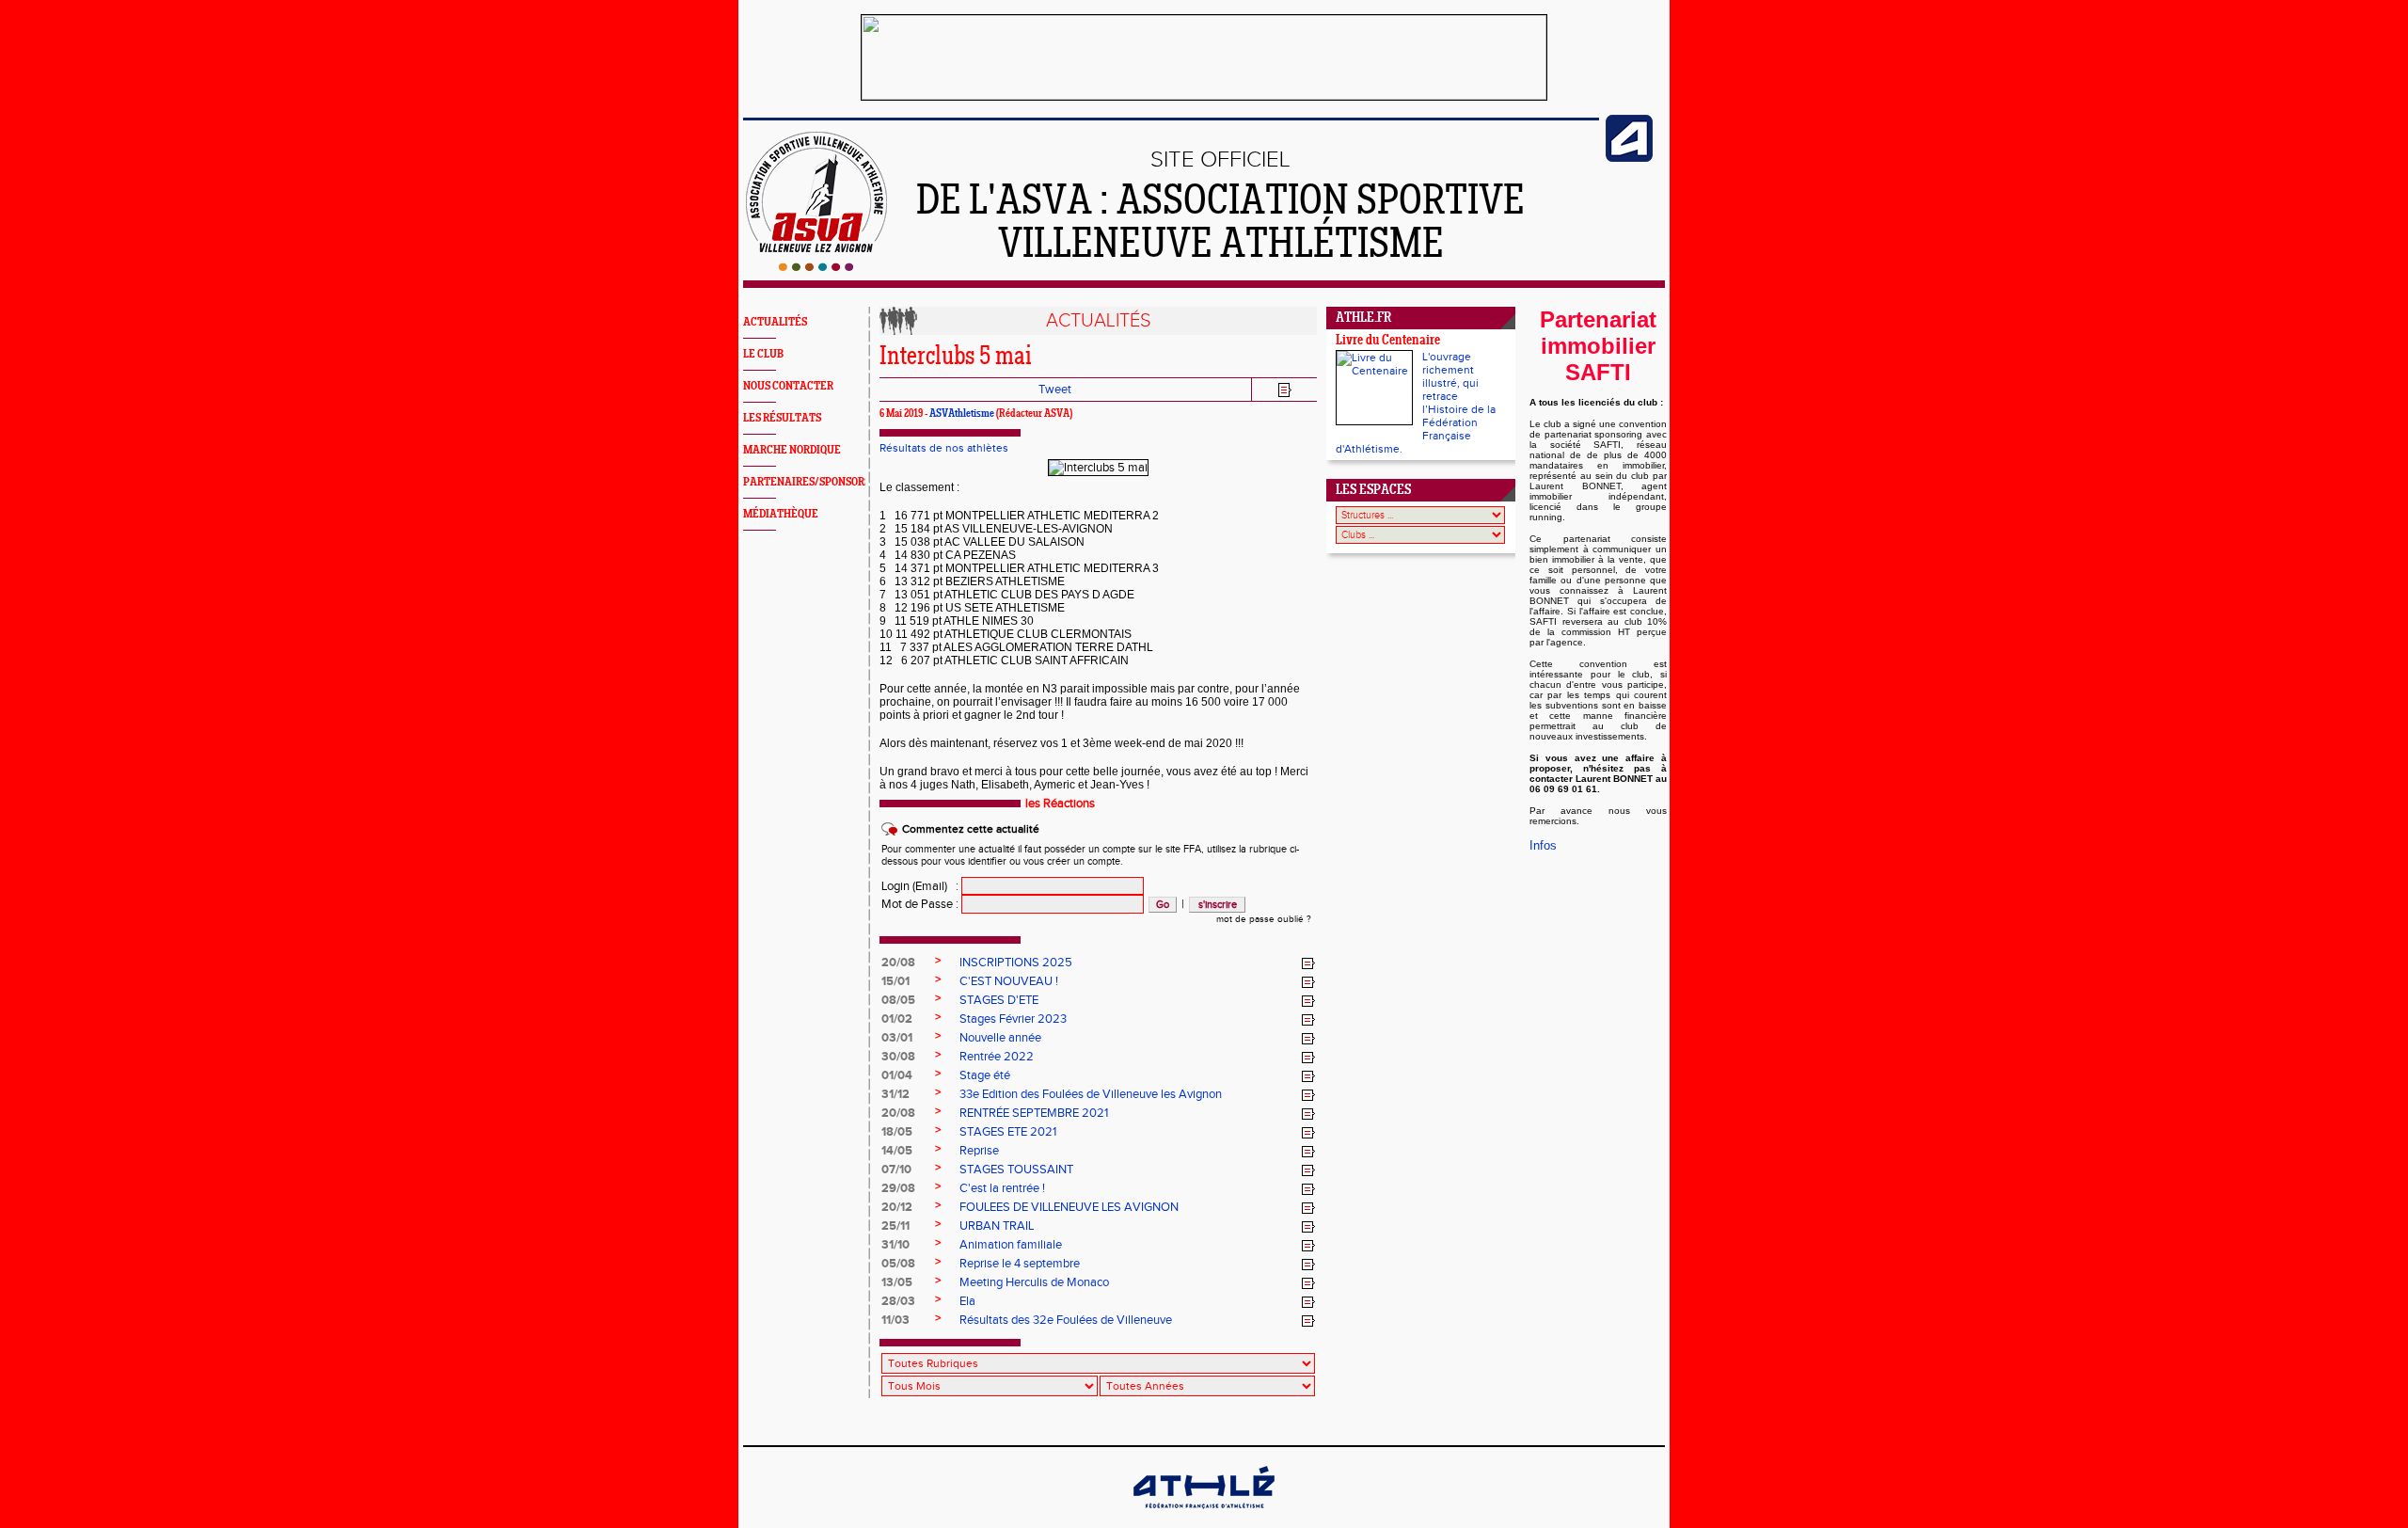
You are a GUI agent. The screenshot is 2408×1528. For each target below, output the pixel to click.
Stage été (985, 1075)
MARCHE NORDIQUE (792, 450)
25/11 (895, 1226)
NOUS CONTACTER (788, 386)
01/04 (897, 1075)
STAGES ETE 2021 (1008, 1132)
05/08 (898, 1264)
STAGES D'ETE (999, 1000)
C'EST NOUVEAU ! (1009, 981)
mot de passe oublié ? (1264, 919)
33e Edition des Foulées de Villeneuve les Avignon (1091, 1094)
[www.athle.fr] (1629, 158)
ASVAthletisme (962, 414)
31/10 (895, 1245)
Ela (967, 1301)
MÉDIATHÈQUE (781, 514)
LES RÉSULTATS (782, 418)
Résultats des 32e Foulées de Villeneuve (1066, 1320)
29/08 (898, 1188)
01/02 (897, 1019)
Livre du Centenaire (1388, 341)
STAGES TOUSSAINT (1016, 1170)
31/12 (895, 1094)
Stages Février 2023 (1013, 1019)
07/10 (896, 1170)
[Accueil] (816, 267)
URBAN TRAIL (997, 1226)
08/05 (898, 1000)
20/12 (897, 1207)
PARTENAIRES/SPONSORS (807, 482)
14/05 (897, 1151)
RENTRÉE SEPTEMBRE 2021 (1034, 1113)
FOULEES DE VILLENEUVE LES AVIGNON (1069, 1207)
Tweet (1055, 390)
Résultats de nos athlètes (944, 448)
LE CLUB (763, 354)
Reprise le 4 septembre (1020, 1264)
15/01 (895, 981)
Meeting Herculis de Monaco (1034, 1282)
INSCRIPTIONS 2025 (1016, 963)
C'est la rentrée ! (1002, 1188)
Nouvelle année (1000, 1038)
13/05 (897, 1282)
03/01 (897, 1038)
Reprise (979, 1151)
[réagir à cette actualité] (1308, 963)
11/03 (895, 1320)
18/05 (897, 1132)
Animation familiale (1011, 1245)
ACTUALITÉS (775, 322)
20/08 (898, 963)
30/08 (898, 1057)
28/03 (898, 1301)
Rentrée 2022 (997, 1057)
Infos (1543, 845)
